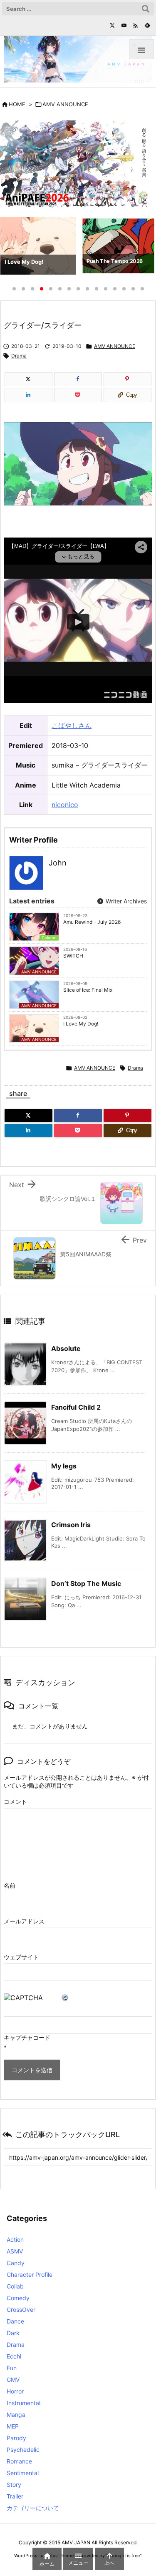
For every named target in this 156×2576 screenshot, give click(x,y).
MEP (13, 2426)
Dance (15, 2321)
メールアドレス (24, 1921)
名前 (10, 1885)
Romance (19, 2461)
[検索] (146, 9)
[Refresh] (65, 1998)
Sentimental (23, 2473)
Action (15, 2240)
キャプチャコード (27, 2037)
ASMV (15, 2251)
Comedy (18, 2298)
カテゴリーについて (33, 2508)
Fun (12, 2368)
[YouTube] (124, 25)
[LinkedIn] (28, 395)
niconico (65, 805)
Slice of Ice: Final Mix (88, 990)
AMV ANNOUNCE (65, 104)
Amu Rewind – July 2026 (92, 922)
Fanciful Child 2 (76, 1407)
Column (49, 938)
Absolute (66, 1348)
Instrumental (24, 2403)
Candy (16, 2263)
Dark (13, 2333)
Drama (19, 356)
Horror (15, 2391)
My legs (64, 1466)
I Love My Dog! (81, 1024)
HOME (17, 104)
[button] (14, 248)
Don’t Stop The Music (86, 1583)
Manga (16, 2415)
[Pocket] (78, 395)
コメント (15, 1802)
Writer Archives (125, 901)
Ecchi (14, 2356)
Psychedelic (23, 2450)
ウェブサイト (21, 1957)
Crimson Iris (71, 1525)
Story (14, 2485)
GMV (13, 2380)
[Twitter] (112, 25)
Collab (15, 2286)
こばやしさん (72, 725)
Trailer (15, 2496)
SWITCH (73, 956)
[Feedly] (147, 25)
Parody (16, 2438)
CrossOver (21, 2310)
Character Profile (30, 2275)
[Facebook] (78, 379)
